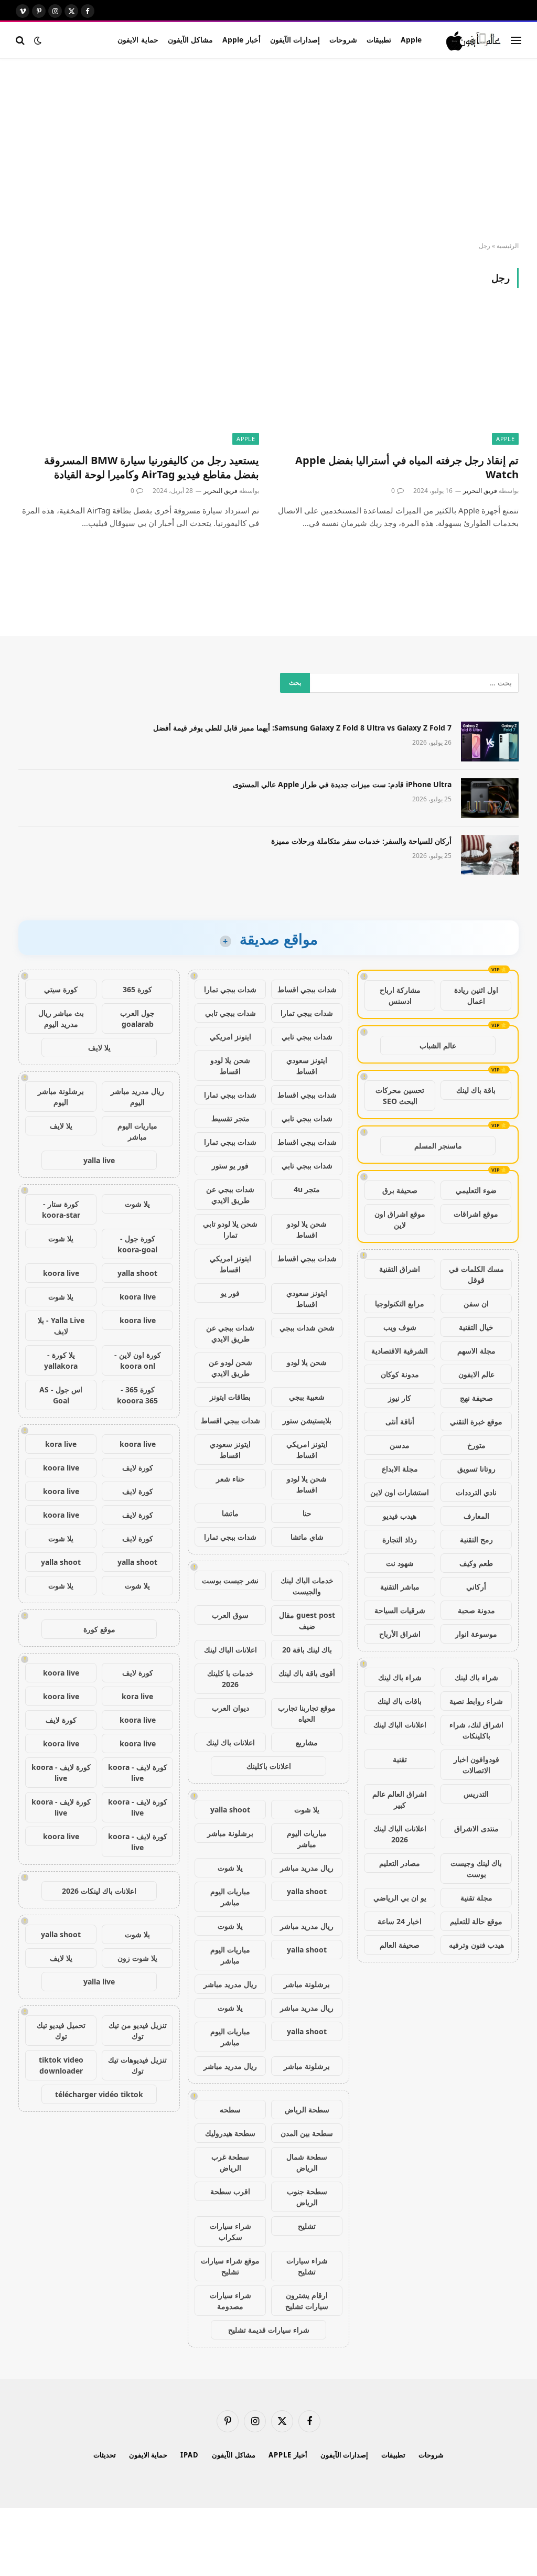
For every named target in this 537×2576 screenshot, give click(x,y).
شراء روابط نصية (476, 1701)
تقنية (400, 1759)
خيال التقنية (476, 1327)
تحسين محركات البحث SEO (400, 1096)
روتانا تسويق (476, 1469)
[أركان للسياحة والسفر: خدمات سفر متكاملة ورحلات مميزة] (490, 855)
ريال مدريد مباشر (307, 1868)
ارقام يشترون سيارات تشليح (307, 2301)
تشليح (307, 2226)
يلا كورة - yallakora (61, 1360)
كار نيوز (400, 1398)
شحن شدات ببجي (307, 1328)
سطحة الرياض (307, 2110)
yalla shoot (230, 1810)
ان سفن (476, 1303)
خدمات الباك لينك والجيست (307, 1586)
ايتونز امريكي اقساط (230, 1264)
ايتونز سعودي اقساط (307, 1066)
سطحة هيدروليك (230, 2133)
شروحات (343, 40)
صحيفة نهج (476, 1398)
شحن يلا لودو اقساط (230, 1066)
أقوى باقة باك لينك (307, 1673)
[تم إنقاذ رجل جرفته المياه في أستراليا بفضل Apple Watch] (398, 377)
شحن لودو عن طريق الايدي (230, 1368)
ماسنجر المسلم (438, 1146)
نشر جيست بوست (230, 1580)
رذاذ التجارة (400, 1539)
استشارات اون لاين (400, 1492)
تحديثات (105, 2455)
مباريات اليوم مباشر (307, 1839)
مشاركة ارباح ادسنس (400, 995)
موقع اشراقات (476, 1214)
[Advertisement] (268, 151)
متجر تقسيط (230, 1118)
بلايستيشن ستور (307, 1420)
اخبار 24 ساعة (400, 1921)
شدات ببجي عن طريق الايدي (230, 1195)
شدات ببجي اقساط (307, 989)
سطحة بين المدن (307, 2133)
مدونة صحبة (476, 1610)
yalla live (99, 1160)
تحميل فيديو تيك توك (61, 2031)
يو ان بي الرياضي (400, 1898)
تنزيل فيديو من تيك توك (138, 2031)
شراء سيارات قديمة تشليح (269, 2330)
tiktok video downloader (61, 2065)
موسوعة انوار (476, 1634)
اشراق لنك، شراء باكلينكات (476, 1730)
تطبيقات (379, 40)
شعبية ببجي (307, 1397)
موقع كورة (99, 1629)
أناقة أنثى (400, 1421)
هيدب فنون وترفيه (476, 1945)
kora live (61, 1444)
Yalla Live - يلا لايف (61, 1326)
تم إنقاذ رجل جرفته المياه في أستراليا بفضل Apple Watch (407, 467)
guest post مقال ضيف (307, 1620)
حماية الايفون (138, 40)
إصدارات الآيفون (295, 40)
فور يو (230, 1293)
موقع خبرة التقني (476, 1421)
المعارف (476, 1516)
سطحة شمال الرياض (307, 2162)
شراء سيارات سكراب (230, 2231)
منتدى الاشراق (476, 1828)
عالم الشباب (438, 1045)
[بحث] (21, 40)
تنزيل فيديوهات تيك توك (137, 2065)
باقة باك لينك (476, 1090)
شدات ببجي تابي (230, 1013)
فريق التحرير (480, 491)
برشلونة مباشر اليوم (61, 1097)
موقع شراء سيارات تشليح (230, 2266)
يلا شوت (307, 1810)
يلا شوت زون (137, 1958)
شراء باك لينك (476, 1677)
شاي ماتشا (307, 1537)
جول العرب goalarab (137, 1018)
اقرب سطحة (230, 2191)
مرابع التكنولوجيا (400, 1303)
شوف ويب (400, 1327)
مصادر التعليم (400, 1863)
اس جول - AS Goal (61, 1395)
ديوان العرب (230, 1708)
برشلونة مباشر (230, 1833)
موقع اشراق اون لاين (400, 1219)
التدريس (476, 1794)
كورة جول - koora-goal (137, 1244)
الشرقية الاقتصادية (400, 1351)
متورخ (476, 1445)
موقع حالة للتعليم (476, 1921)
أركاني (476, 1587)
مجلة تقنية (476, 1898)
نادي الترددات (476, 1492)
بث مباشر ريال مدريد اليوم (61, 1018)
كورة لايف (138, 1468)
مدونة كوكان (400, 1374)
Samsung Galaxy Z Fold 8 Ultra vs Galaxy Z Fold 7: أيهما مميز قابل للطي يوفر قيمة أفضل (302, 728)
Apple (411, 40)
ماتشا (230, 1513)
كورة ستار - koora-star (61, 1209)
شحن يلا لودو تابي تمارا (230, 1229)
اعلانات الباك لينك (400, 1725)
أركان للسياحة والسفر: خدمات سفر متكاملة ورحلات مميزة (361, 841)
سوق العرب (230, 1615)
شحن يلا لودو (307, 1362)
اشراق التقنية (400, 1269)
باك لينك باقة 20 (307, 1650)
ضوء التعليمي (476, 1190)
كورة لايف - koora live (138, 1773)
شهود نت (400, 1563)
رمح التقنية (476, 1539)
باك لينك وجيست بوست (476, 1869)
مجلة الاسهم (476, 1351)
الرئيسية (508, 246)
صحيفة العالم (400, 1945)
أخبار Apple (241, 40)
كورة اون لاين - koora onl (138, 1360)
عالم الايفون (476, 1374)
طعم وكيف (476, 1563)
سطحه (230, 2110)
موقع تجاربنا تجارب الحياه (307, 1713)
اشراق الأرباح (400, 1634)
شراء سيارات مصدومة (230, 2301)
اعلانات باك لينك (230, 1742)
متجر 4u (307, 1189)
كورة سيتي (61, 989)
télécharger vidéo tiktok (99, 2094)
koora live (61, 1273)
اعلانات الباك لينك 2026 (400, 1834)
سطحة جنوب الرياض (307, 2197)
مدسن (400, 1445)
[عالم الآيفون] (474, 40)
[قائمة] (516, 40)
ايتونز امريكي (230, 1037)
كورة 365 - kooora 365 (137, 1395)
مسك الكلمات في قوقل (476, 1274)
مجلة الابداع (400, 1469)
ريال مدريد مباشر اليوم (137, 1097)
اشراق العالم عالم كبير (400, 1799)
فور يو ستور (230, 1166)
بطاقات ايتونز (230, 1397)
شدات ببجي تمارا (230, 989)
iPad (190, 2455)
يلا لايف (99, 1048)
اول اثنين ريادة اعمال (476, 995)
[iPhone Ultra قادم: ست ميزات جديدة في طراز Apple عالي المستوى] (490, 798)
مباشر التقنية (400, 1587)
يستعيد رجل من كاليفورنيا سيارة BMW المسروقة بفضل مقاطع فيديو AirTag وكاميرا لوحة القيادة (152, 467)
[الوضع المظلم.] (38, 40)
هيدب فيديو (400, 1516)
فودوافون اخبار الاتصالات (476, 1765)
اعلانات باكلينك (269, 1766)
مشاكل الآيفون (190, 40)
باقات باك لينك (400, 1701)
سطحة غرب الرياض (230, 2162)
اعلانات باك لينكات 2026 (99, 1891)
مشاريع (307, 1742)
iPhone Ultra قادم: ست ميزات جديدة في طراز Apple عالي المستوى (342, 784)
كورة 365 (137, 989)
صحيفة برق (400, 1190)
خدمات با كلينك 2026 (230, 1679)
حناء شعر (230, 1479)
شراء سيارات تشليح (307, 2266)
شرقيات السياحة (400, 1610)
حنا (307, 1513)
